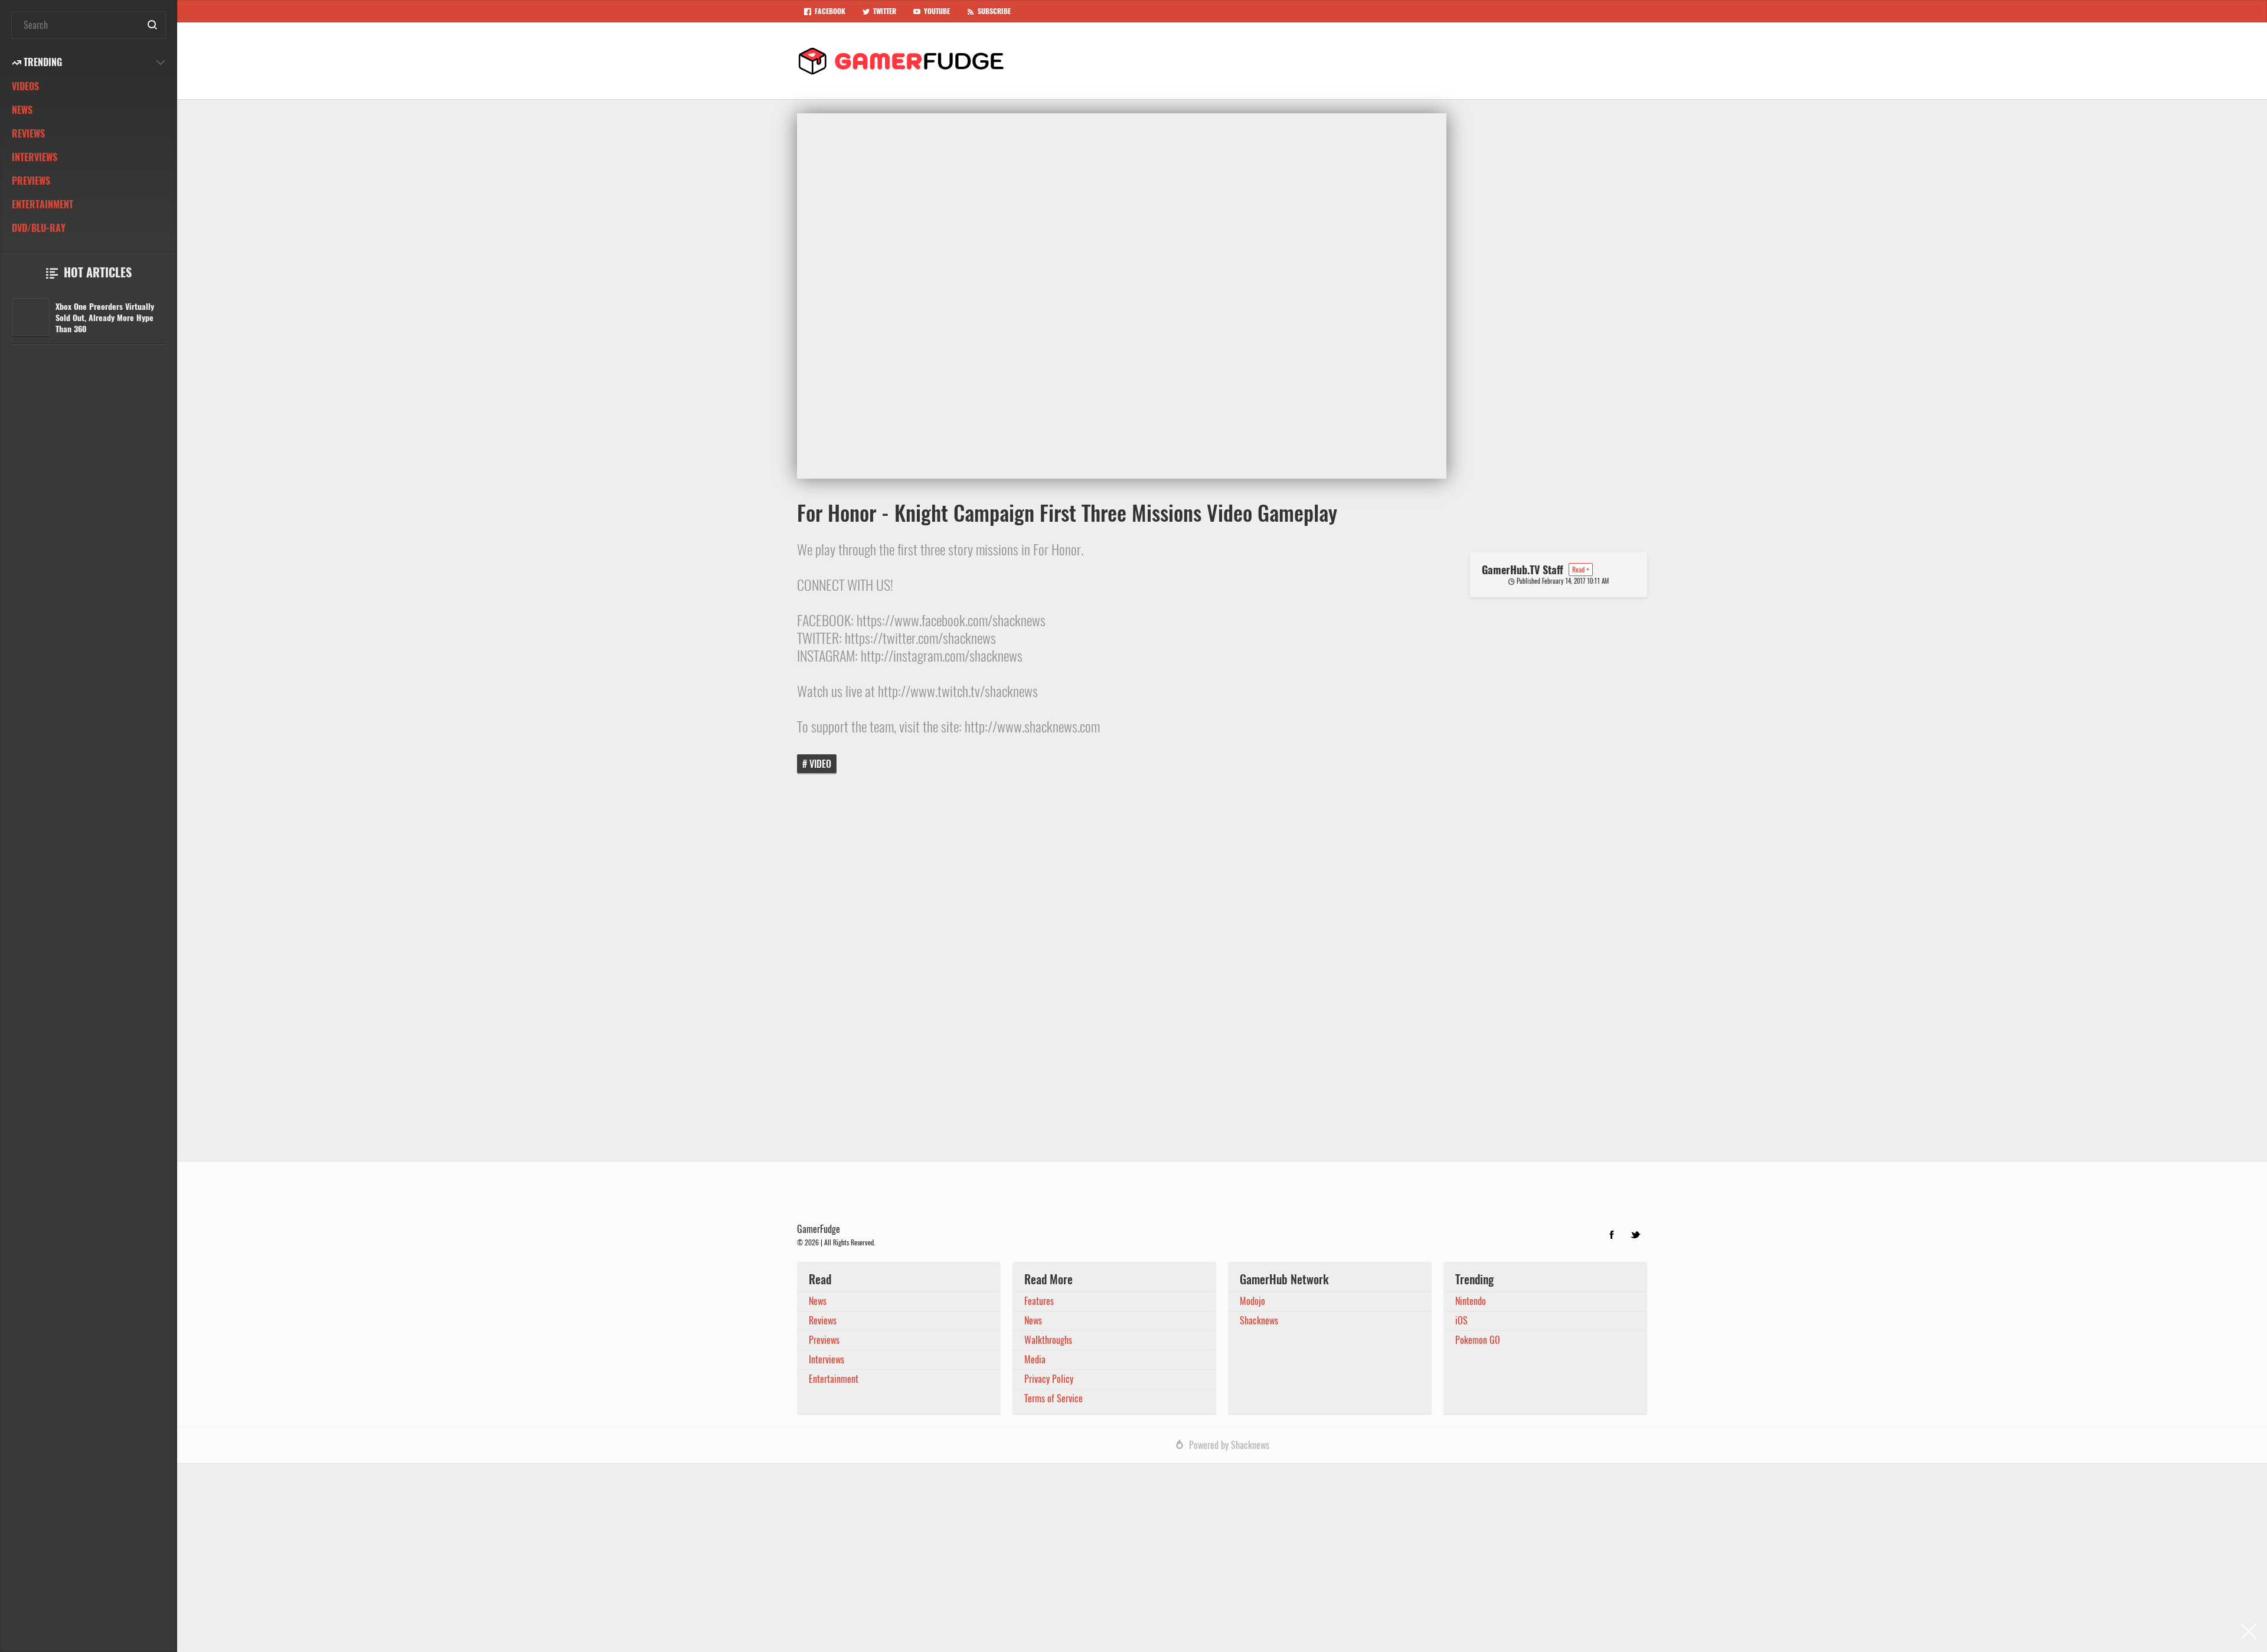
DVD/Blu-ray (39, 228)
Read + (1581, 570)
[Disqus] (1222, 976)
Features (1039, 1301)
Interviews (35, 157)
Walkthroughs (1048, 1340)
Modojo (1252, 1301)
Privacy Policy (1049, 1379)
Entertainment (43, 205)
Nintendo (1471, 1301)
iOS (1461, 1321)
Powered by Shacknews (1229, 1445)
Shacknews (1259, 1321)
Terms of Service (1054, 1399)
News (22, 110)
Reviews (28, 134)
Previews (31, 181)
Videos (25, 86)
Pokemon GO (1478, 1340)
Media (1035, 1360)
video (820, 764)
